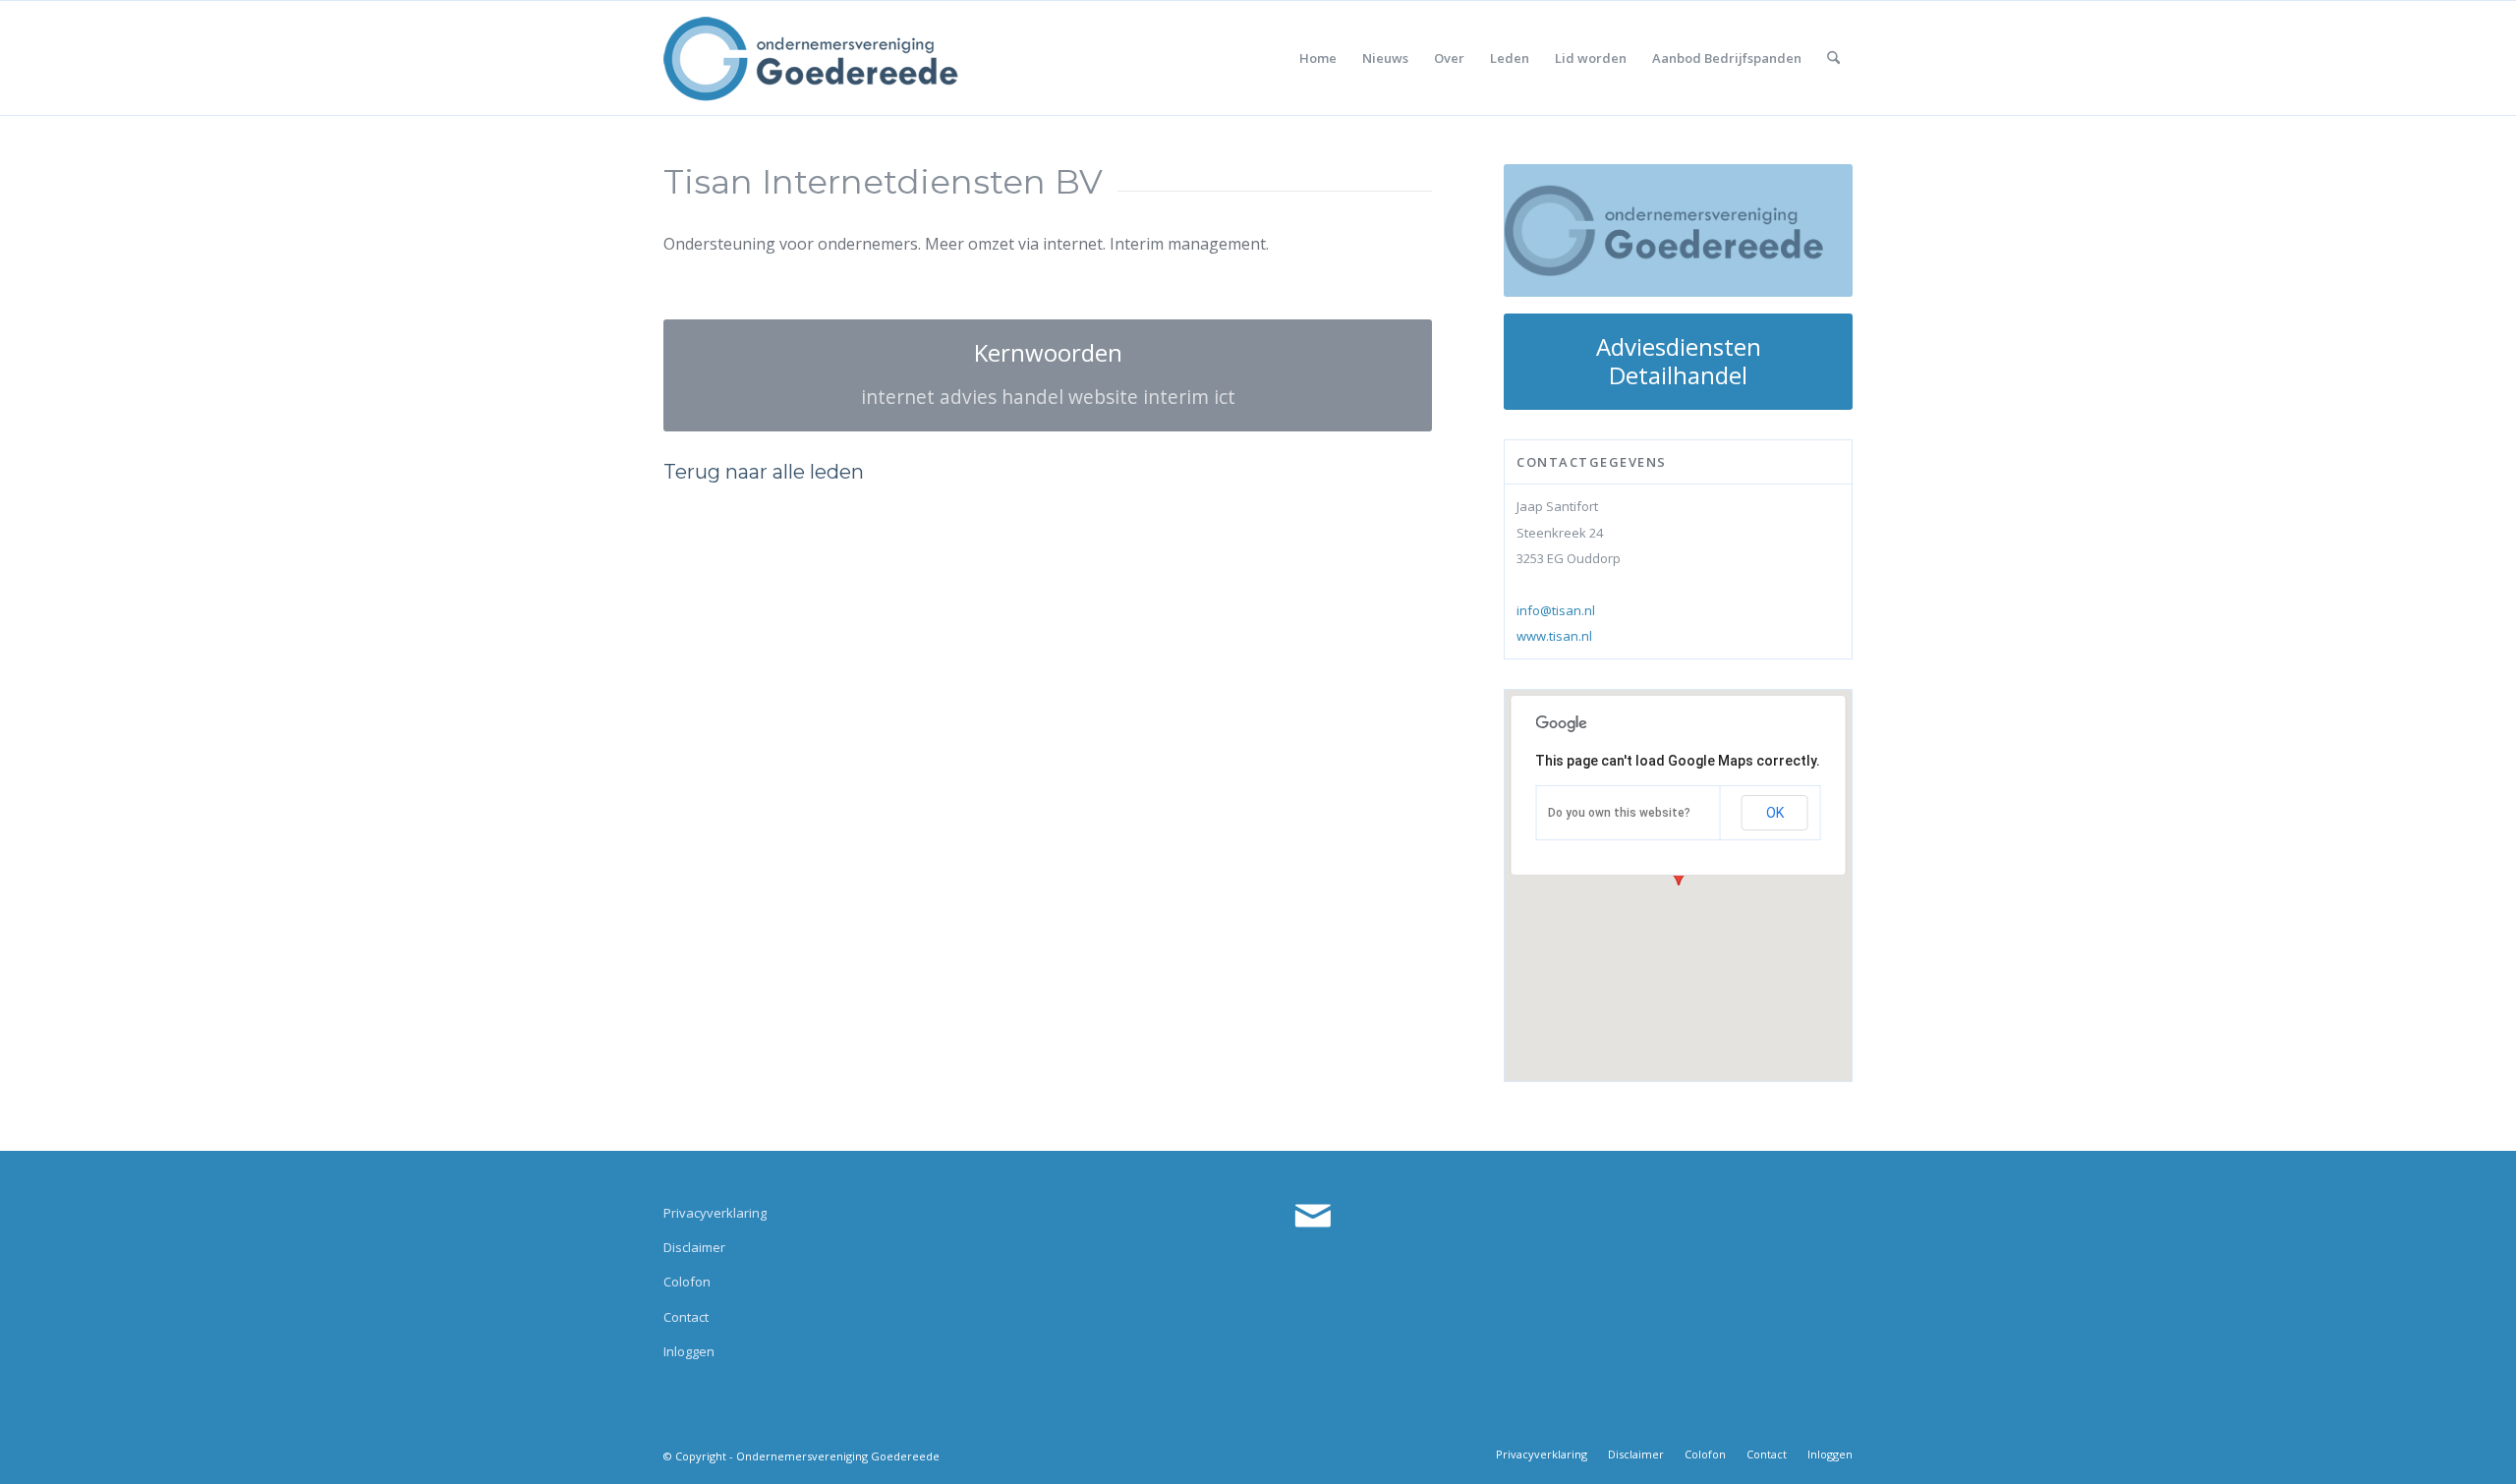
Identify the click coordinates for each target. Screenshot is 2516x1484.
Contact (686, 1317)
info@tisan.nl (1556, 610)
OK (1775, 813)
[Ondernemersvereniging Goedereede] (811, 58)
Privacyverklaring (715, 1213)
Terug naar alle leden (764, 472)
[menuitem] (1318, 58)
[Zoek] (1833, 58)
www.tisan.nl (1554, 636)
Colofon (687, 1282)
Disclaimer (694, 1247)
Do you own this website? (1619, 813)
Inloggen (689, 1351)
